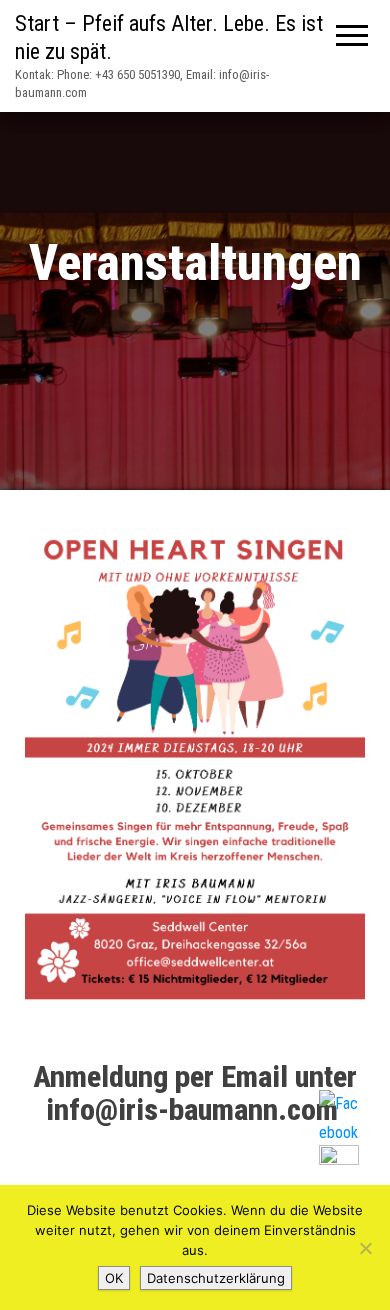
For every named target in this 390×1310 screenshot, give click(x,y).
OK (114, 1278)
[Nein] (365, 1248)
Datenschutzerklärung (216, 1278)
